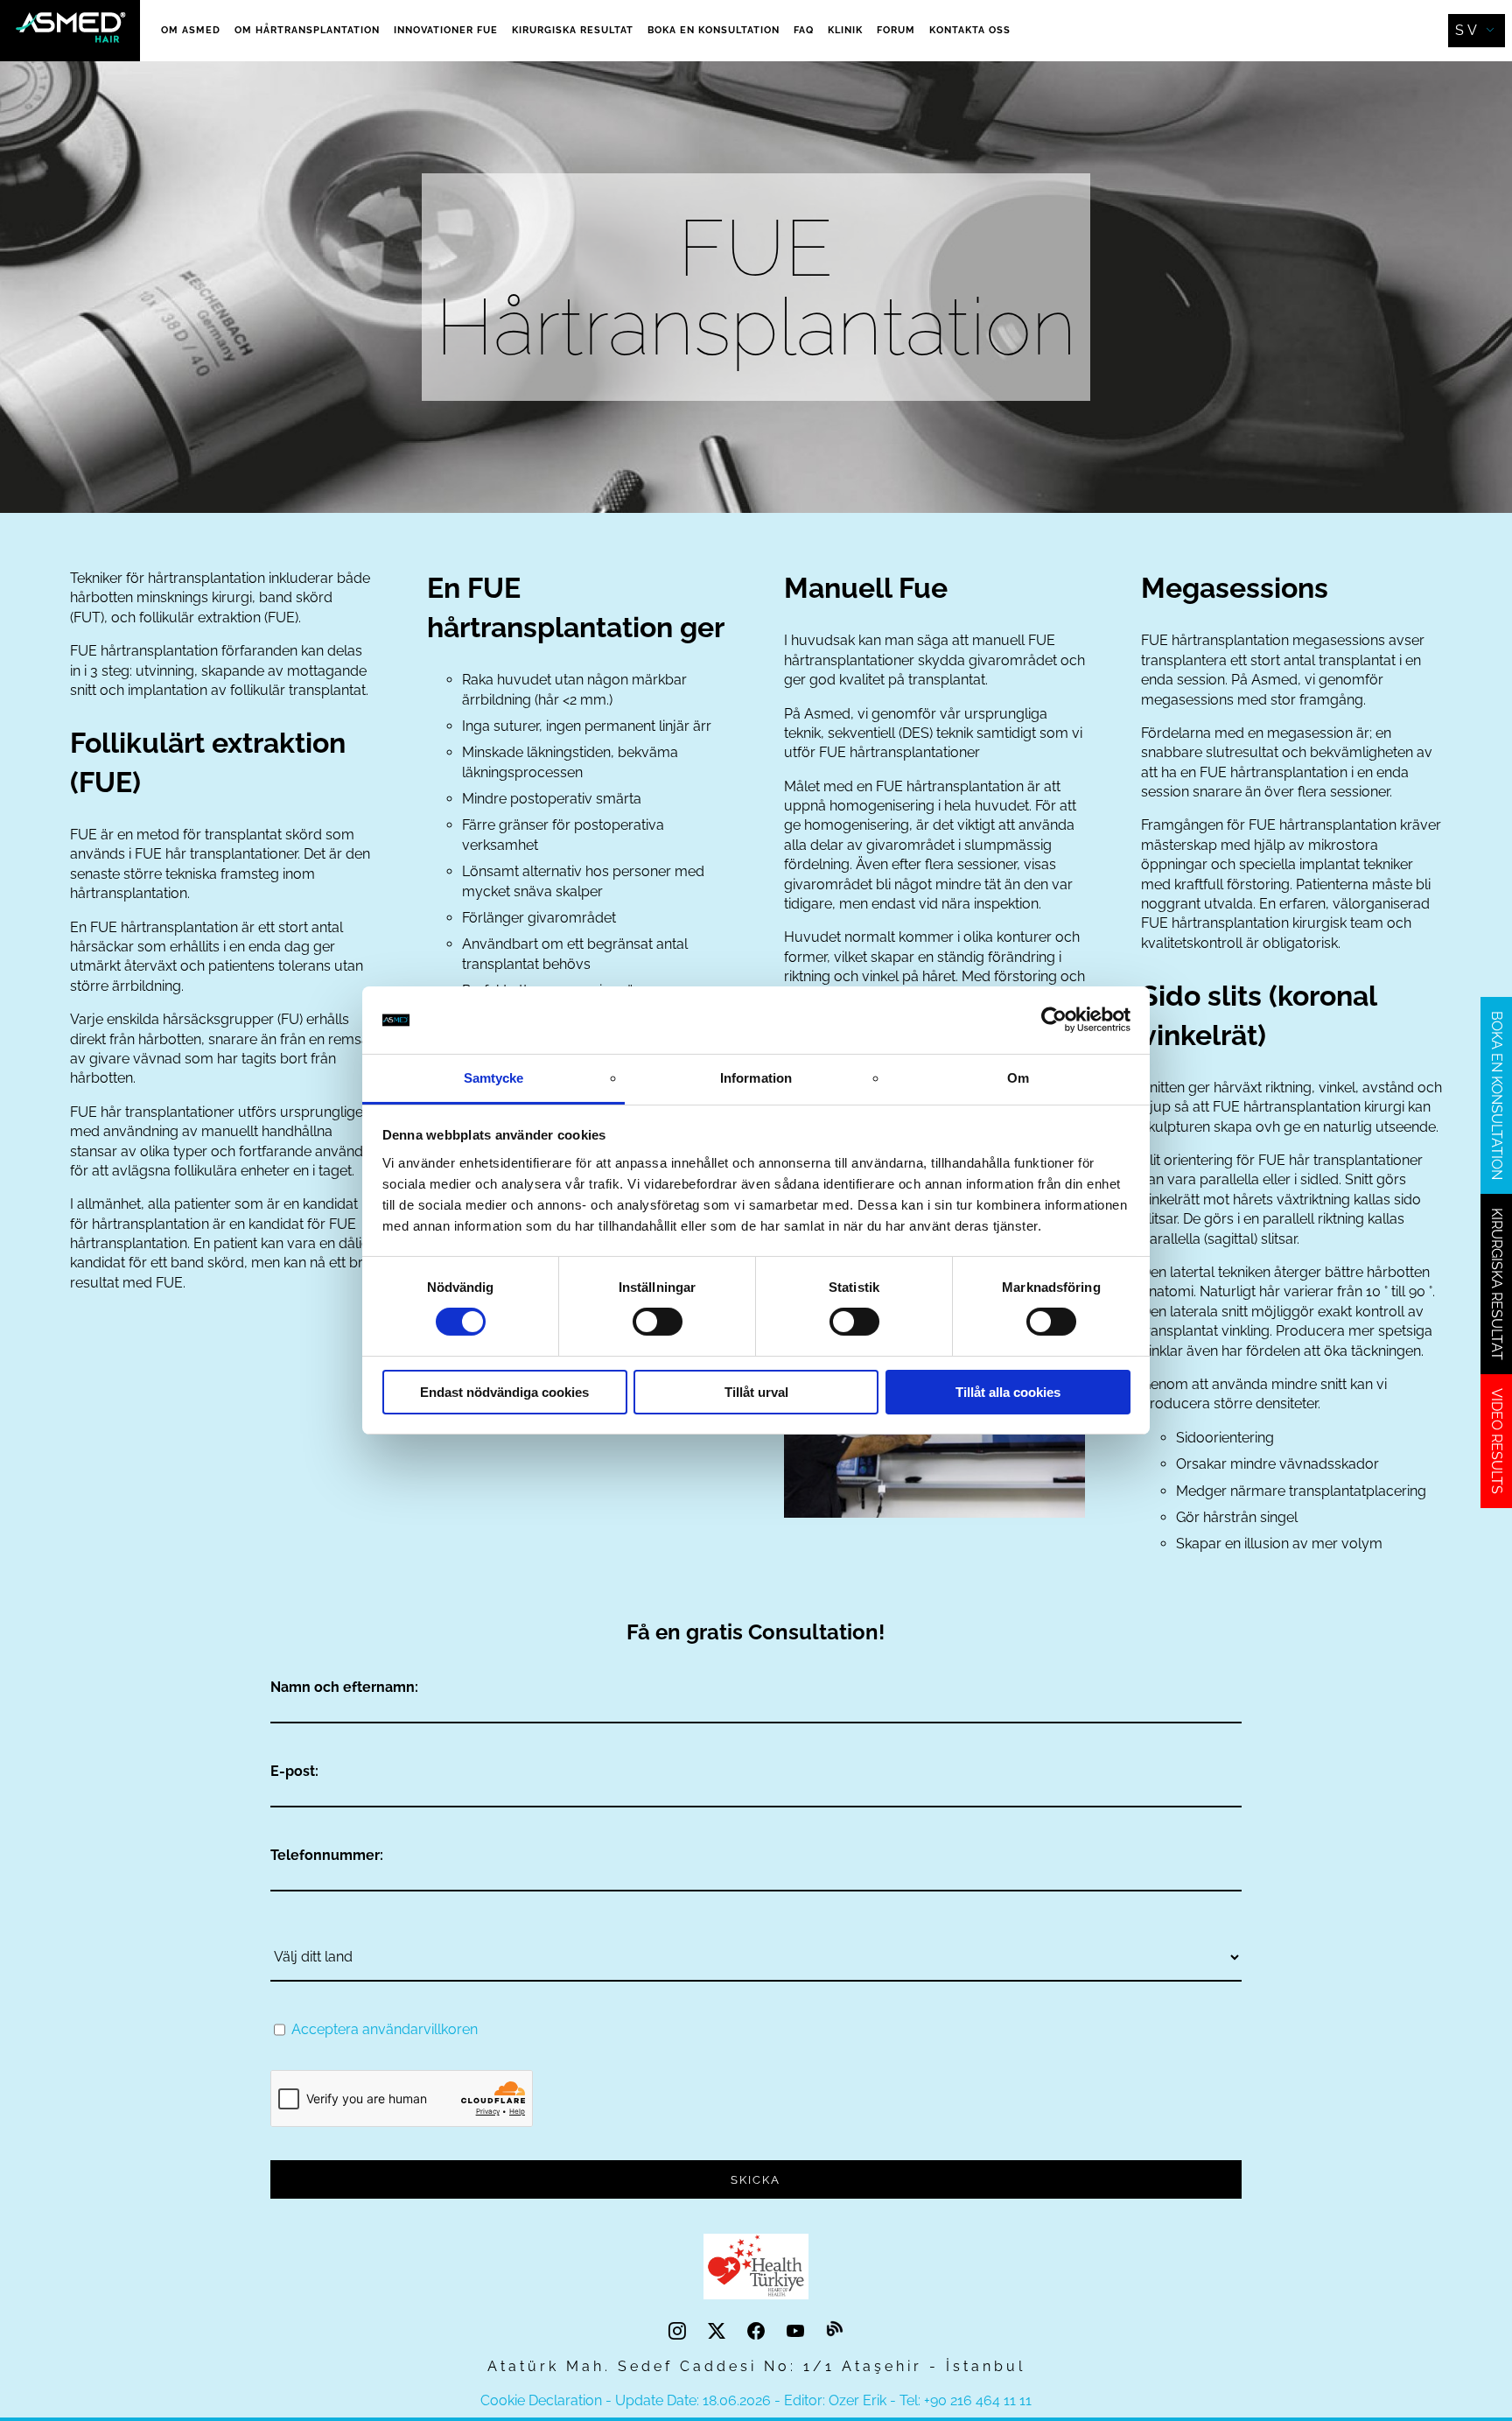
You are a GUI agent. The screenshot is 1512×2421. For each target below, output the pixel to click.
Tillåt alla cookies (1008, 1392)
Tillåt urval (756, 1392)
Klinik (845, 30)
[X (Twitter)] (719, 2331)
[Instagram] (679, 2331)
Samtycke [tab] (494, 1078)
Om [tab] (1018, 1078)
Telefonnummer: (327, 1855)
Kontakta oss (970, 30)
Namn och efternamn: (344, 1687)
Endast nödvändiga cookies (504, 1392)
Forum (896, 30)
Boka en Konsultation (714, 30)
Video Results (1497, 1441)
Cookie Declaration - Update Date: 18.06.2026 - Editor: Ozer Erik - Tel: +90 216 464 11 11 (756, 2400)
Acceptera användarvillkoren (385, 2029)
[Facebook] (758, 2331)
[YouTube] (798, 2331)
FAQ (804, 30)
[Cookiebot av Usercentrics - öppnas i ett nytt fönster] (1054, 1020)
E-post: (294, 1771)
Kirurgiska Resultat (573, 30)
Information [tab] (756, 1078)
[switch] (658, 1322)
